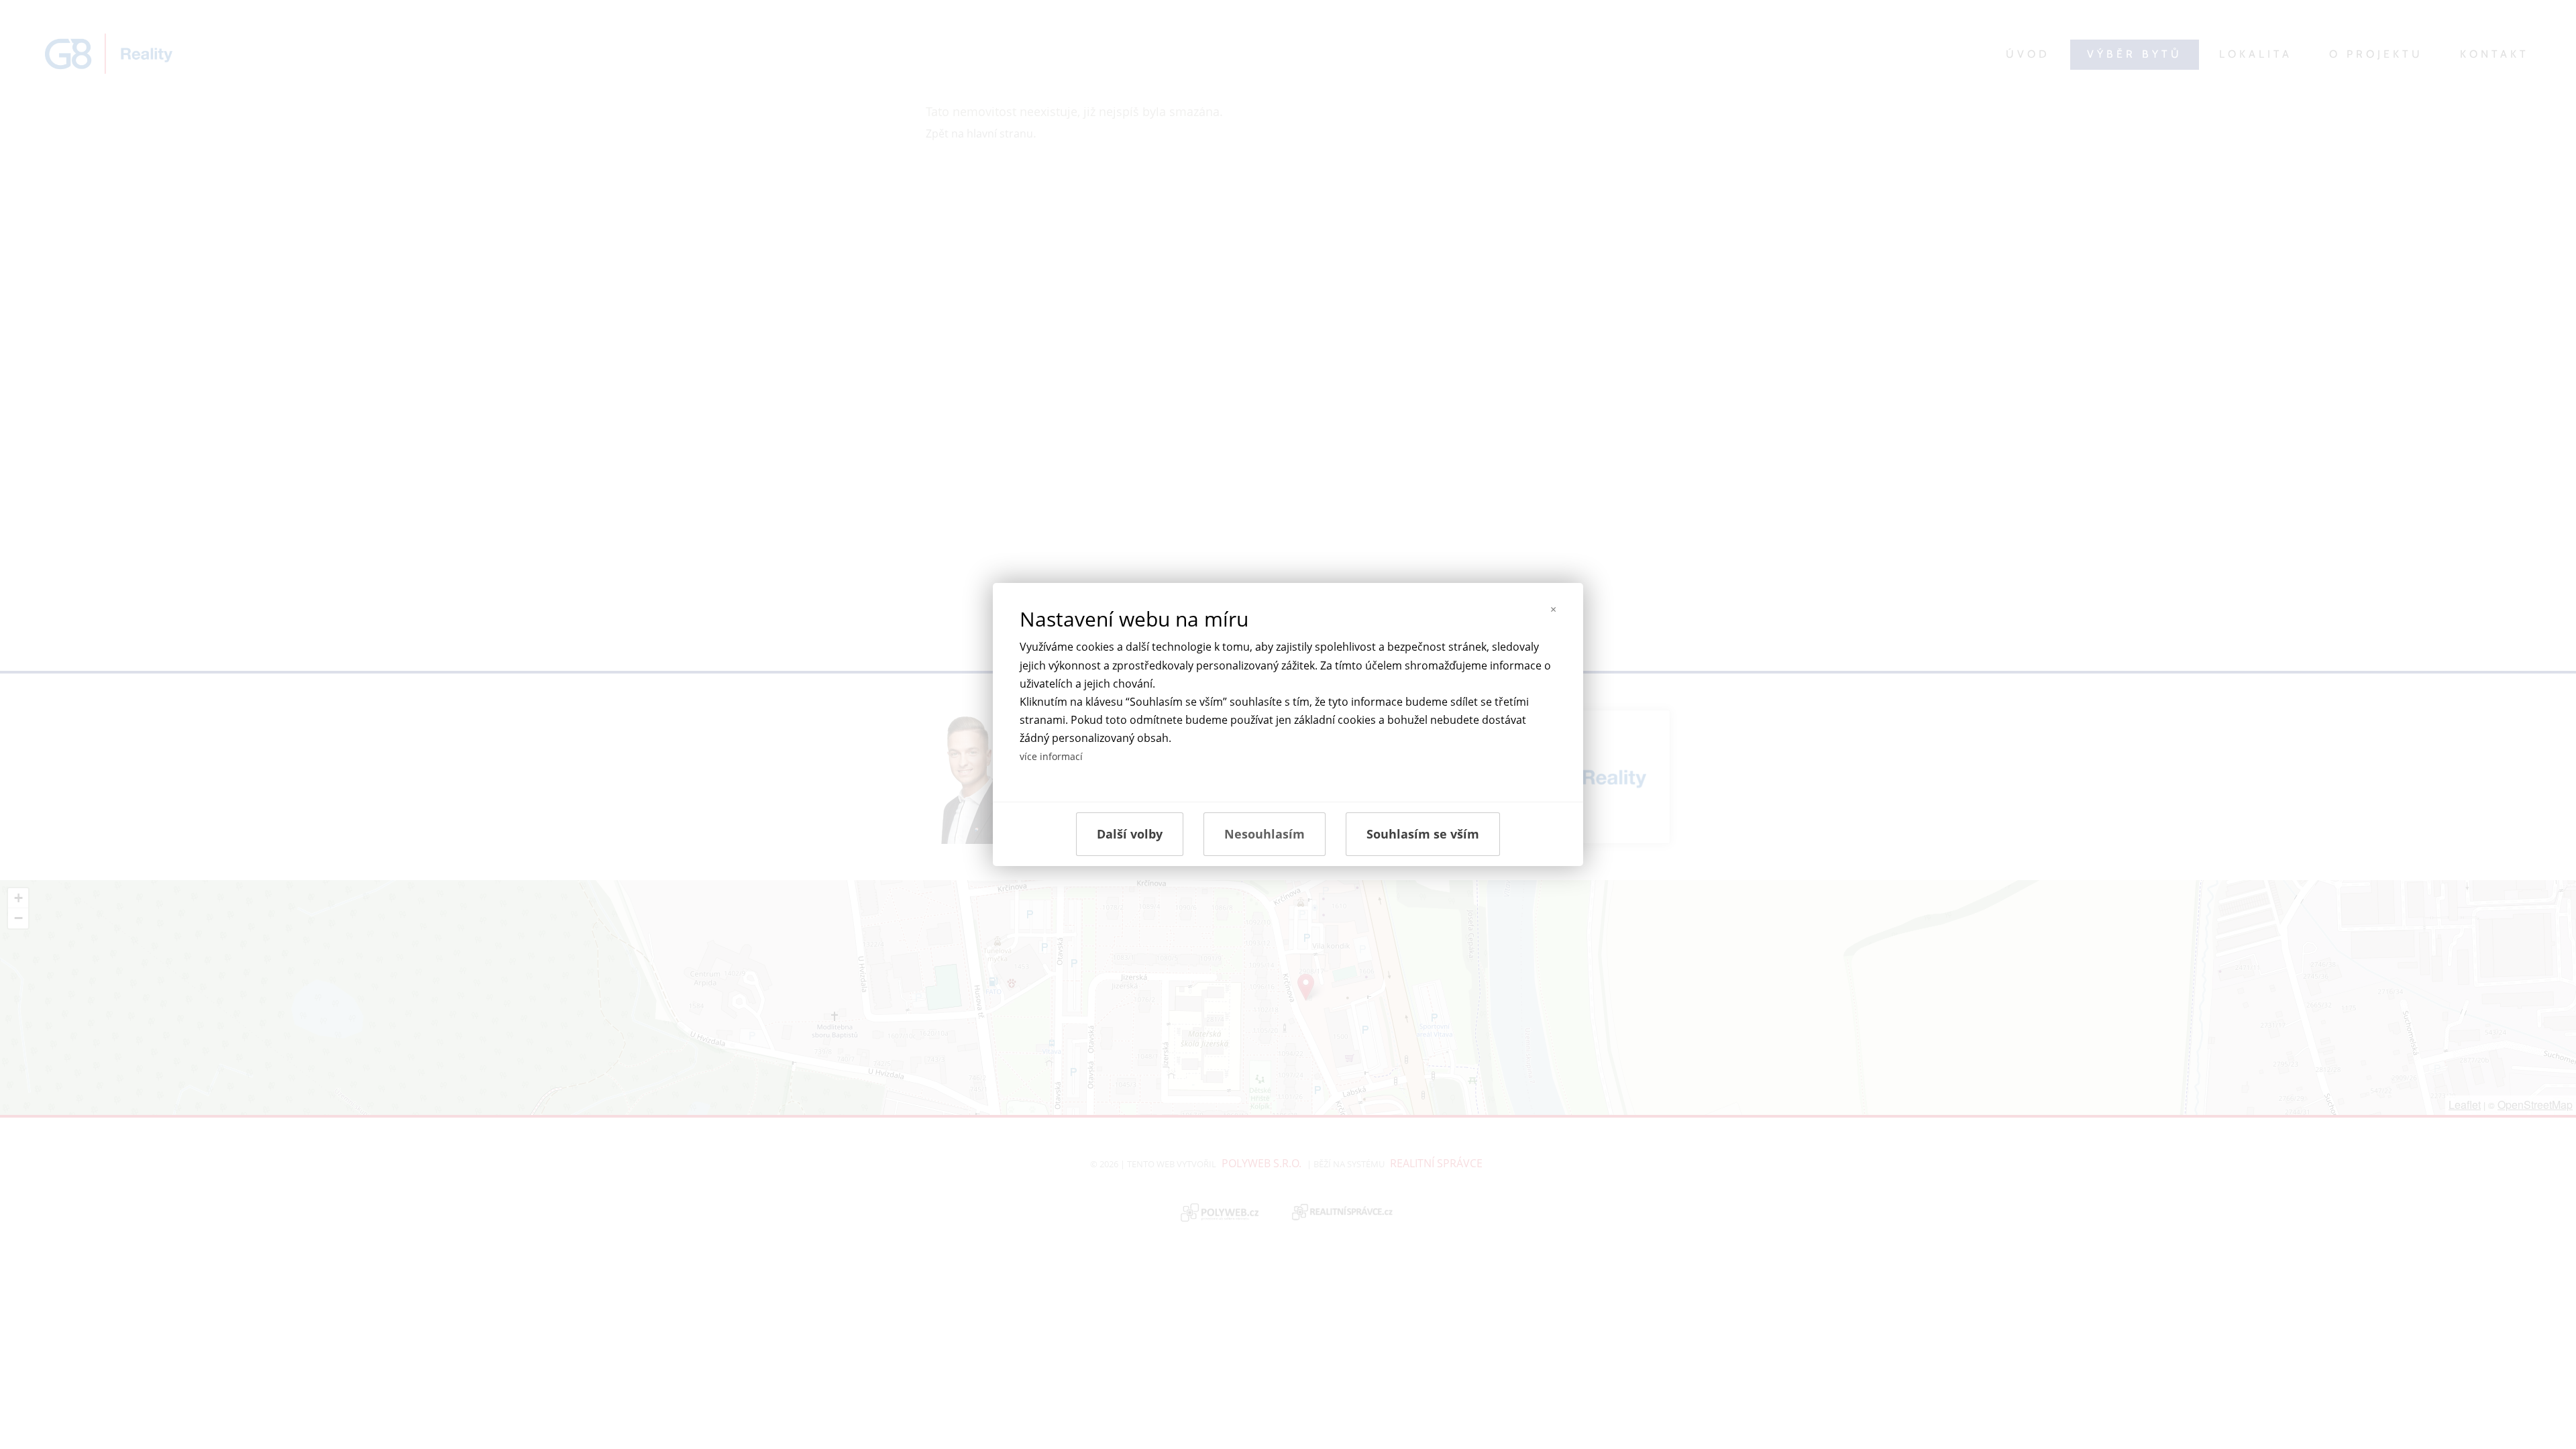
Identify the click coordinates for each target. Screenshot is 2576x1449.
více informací (1051, 756)
